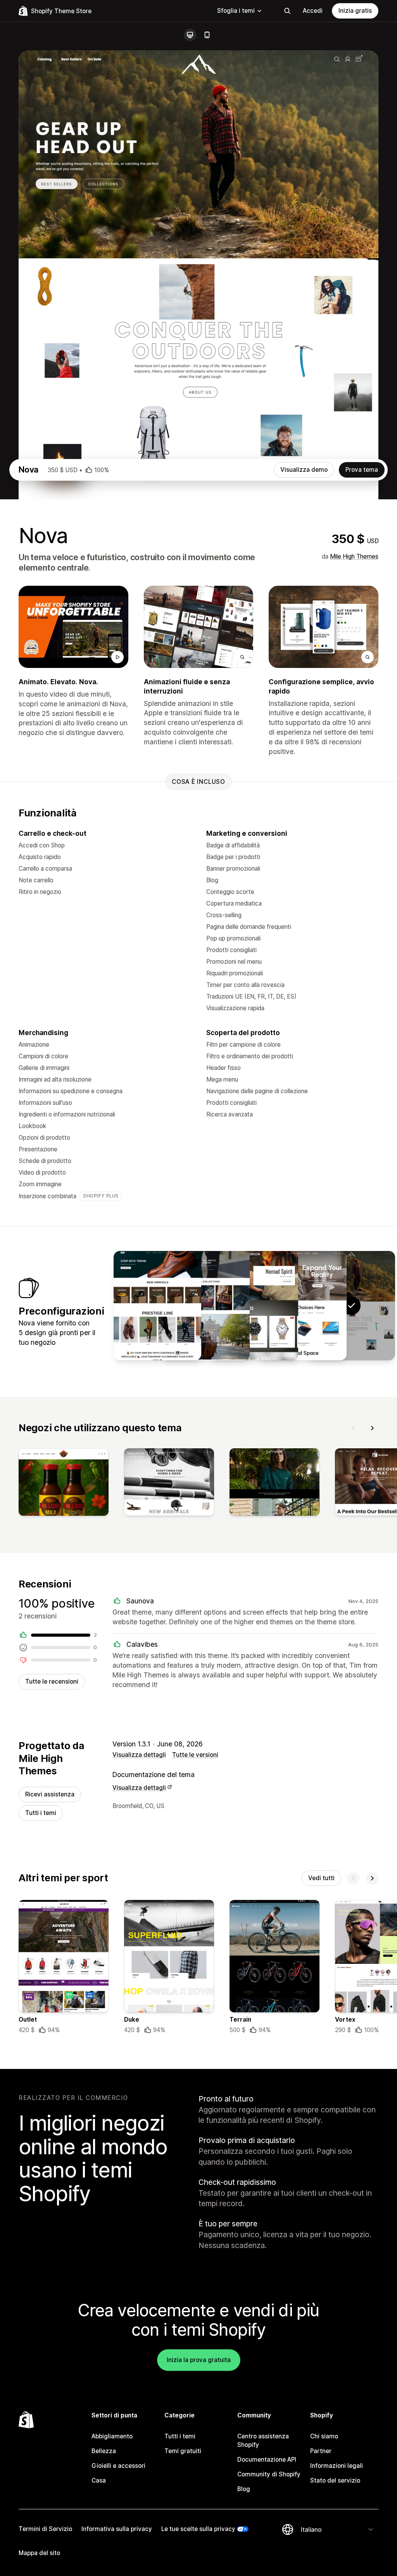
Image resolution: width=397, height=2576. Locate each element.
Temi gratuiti (183, 2451)
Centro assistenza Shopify (263, 2441)
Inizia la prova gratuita (199, 2360)
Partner (321, 2451)
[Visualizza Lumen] (303, 1306)
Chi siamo (324, 2436)
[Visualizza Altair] (206, 1306)
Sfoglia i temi (236, 11)
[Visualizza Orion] (254, 1306)
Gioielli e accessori (118, 2466)
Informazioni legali (337, 2466)
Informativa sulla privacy (117, 2529)
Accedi (313, 11)
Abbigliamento (112, 2436)
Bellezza (104, 2451)
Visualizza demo (304, 470)
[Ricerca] (287, 11)
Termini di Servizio (45, 2529)
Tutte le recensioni (52, 1681)
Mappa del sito (39, 2553)
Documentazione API (267, 2460)
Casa (99, 2480)
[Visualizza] (64, 1484)
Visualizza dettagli (139, 1755)
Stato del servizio (335, 2480)
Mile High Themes (354, 556)
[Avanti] (372, 1428)
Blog (244, 2489)
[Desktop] (190, 35)
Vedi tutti (321, 1878)
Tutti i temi (41, 1813)
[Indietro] (354, 1428)
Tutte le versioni (195, 1755)
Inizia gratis (355, 11)
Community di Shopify (269, 2474)
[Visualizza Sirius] (157, 1306)
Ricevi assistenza (50, 1794)
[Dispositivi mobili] (207, 35)
